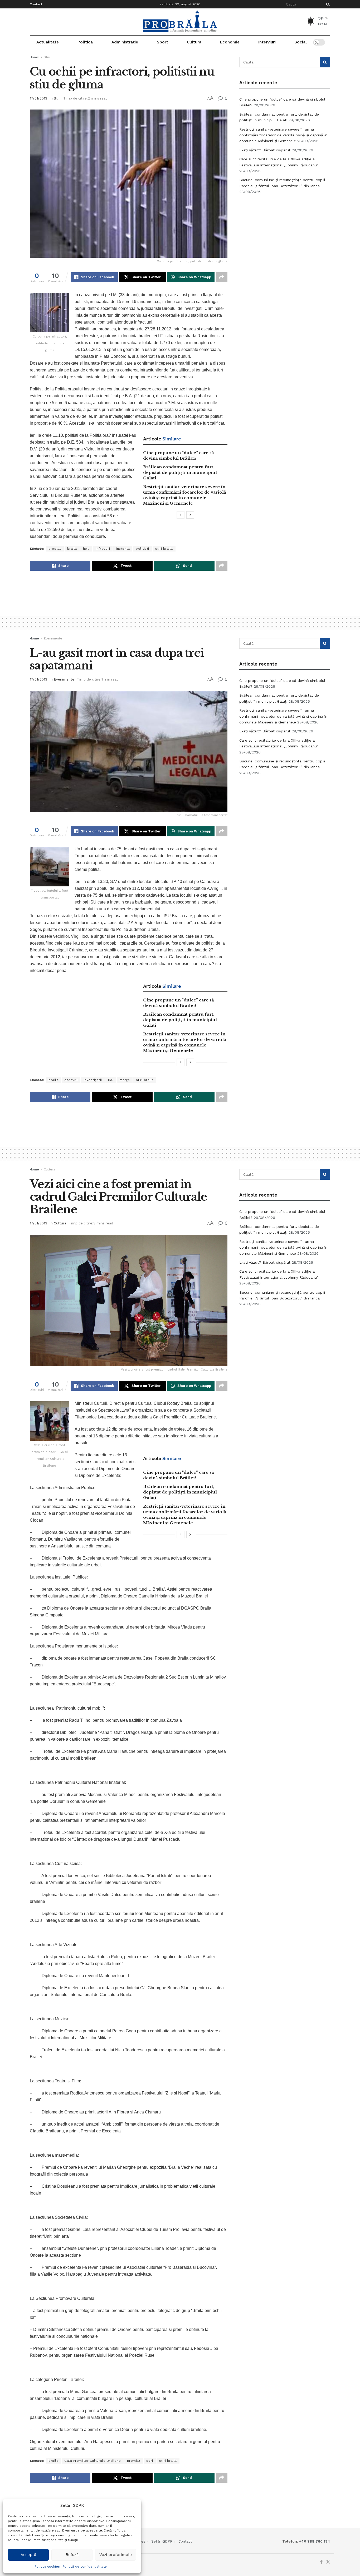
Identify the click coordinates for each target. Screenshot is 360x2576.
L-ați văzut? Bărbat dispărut (265, 150)
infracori (103, 549)
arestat (55, 549)
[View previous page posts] (181, 515)
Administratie (125, 42)
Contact (36, 4)
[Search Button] (327, 4)
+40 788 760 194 (314, 2541)
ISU (111, 1080)
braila (72, 549)
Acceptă (28, 2555)
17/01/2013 (38, 98)
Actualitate (48, 42)
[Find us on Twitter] (328, 2562)
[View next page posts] (190, 515)
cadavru (71, 1080)
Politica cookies (47, 2567)
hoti (86, 549)
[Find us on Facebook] (321, 2562)
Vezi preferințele (116, 2555)
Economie (230, 42)
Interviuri (267, 42)
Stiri (47, 57)
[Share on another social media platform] (222, 277)
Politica (85, 42)
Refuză (72, 2555)
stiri (150, 2461)
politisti (142, 549)
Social (301, 42)
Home (34, 57)
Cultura (194, 42)
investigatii (93, 1080)
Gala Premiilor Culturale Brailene (93, 2461)
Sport (162, 42)
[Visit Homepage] (180, 22)
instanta (123, 549)
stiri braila (164, 549)
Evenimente (53, 638)
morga (125, 1080)
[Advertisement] (285, 238)
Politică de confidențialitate (85, 2567)
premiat (134, 2461)
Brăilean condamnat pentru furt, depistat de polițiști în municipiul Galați (180, 472)
